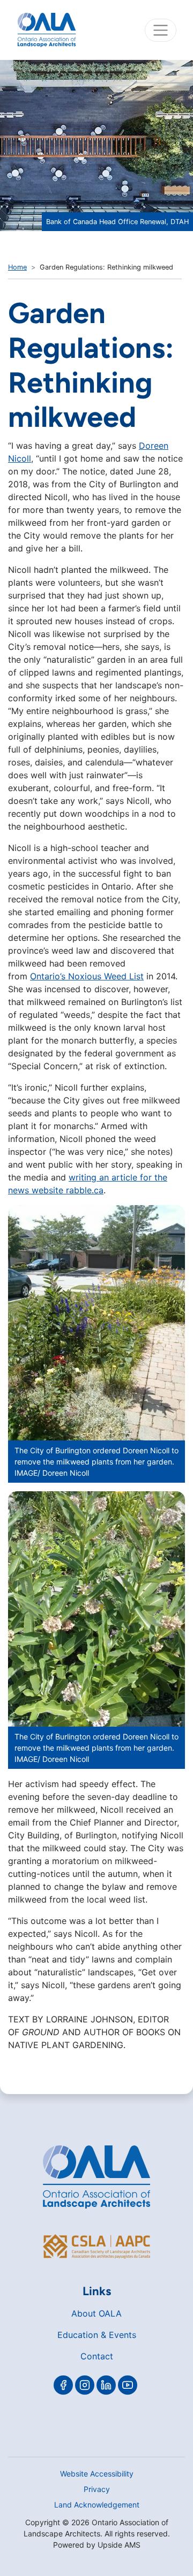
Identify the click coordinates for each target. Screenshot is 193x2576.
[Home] (47, 30)
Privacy (97, 2489)
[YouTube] (128, 2385)
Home (17, 267)
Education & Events (97, 2335)
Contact (97, 2356)
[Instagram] (85, 2385)
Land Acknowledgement (97, 2505)
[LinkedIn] (106, 2385)
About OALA (96, 2313)
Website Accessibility (97, 2474)
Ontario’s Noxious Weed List (87, 976)
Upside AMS (119, 2545)
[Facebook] (63, 2385)
